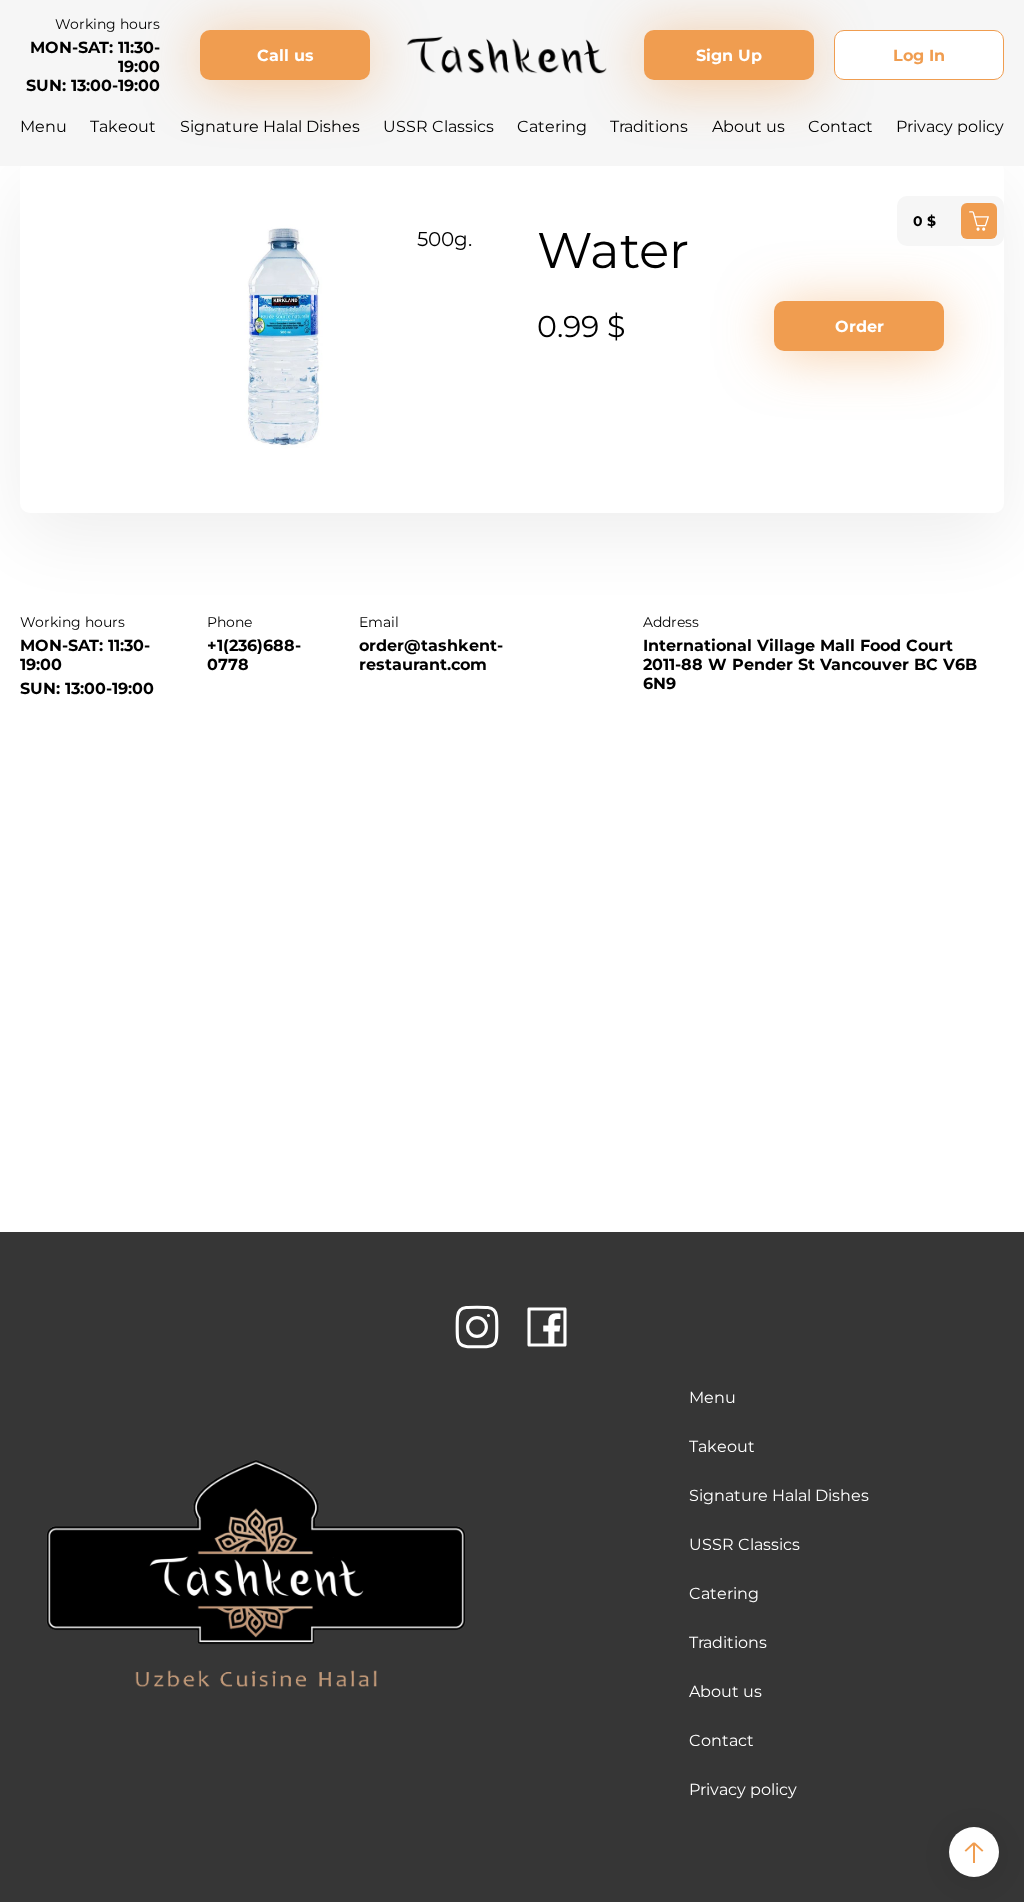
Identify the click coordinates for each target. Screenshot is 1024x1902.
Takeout (123, 126)
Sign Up (729, 55)
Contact (840, 126)
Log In (919, 55)
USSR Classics (438, 126)
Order (859, 326)
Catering (552, 126)
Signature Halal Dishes (270, 126)
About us (748, 126)
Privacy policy (950, 126)
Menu (43, 126)
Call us (285, 55)
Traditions (649, 126)
